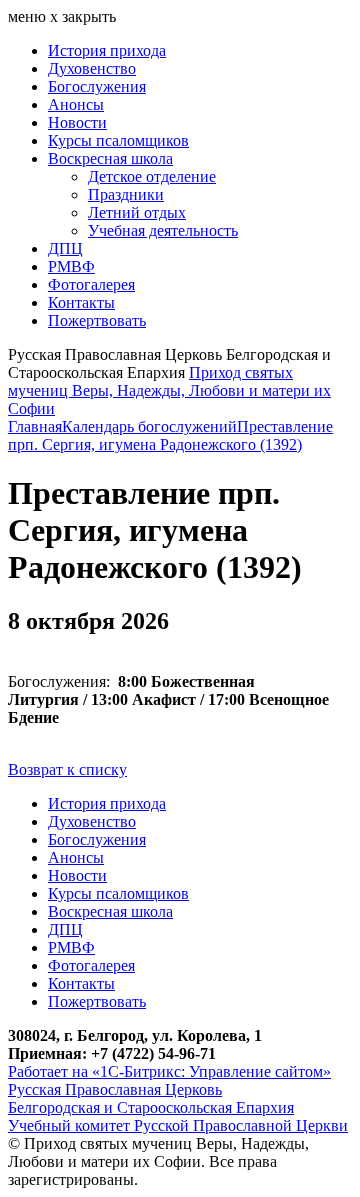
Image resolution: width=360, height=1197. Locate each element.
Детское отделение (152, 176)
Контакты (81, 302)
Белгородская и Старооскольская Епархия (151, 1107)
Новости (77, 122)
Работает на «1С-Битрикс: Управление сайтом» (169, 1071)
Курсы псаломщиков (118, 140)
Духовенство (92, 68)
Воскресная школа (110, 158)
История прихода (107, 50)
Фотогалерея (91, 284)
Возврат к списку (67, 769)
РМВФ (71, 266)
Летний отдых (137, 212)
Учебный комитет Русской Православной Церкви (178, 1125)
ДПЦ (65, 248)
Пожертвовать (97, 320)
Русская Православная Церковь (115, 1089)
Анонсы (76, 104)
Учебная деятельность (163, 230)
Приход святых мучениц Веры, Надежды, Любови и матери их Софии (169, 390)
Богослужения (97, 86)
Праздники (126, 194)
